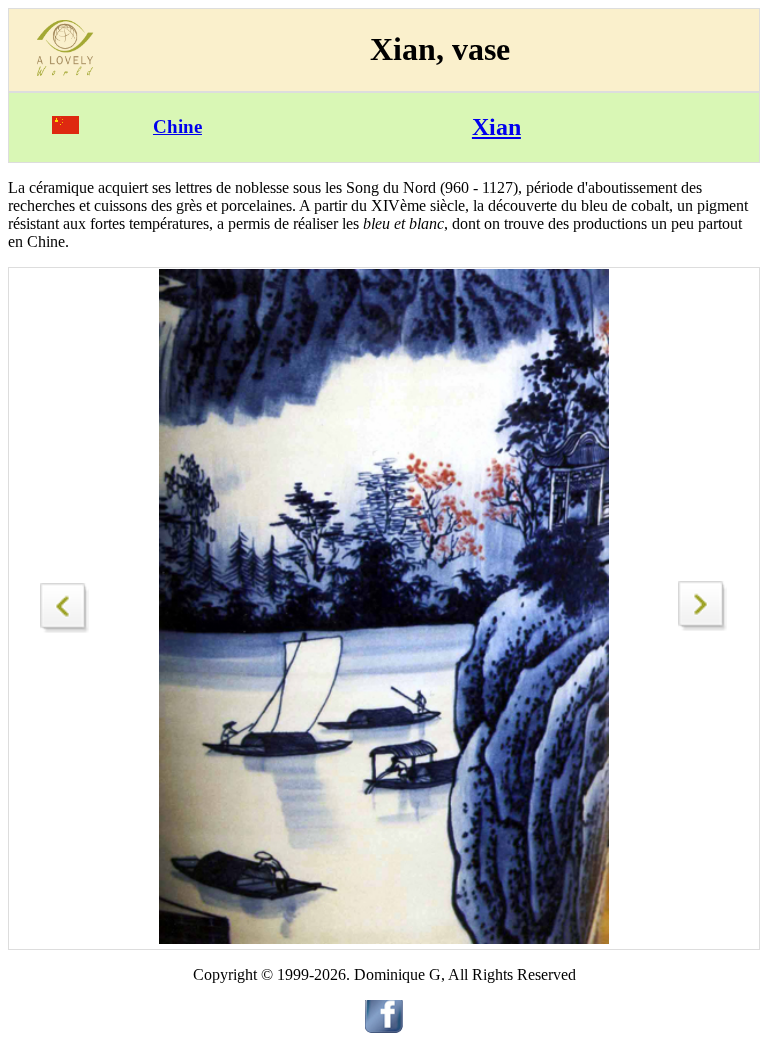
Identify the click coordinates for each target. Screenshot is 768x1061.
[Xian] (65, 602)
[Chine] (65, 128)
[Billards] (703, 625)
